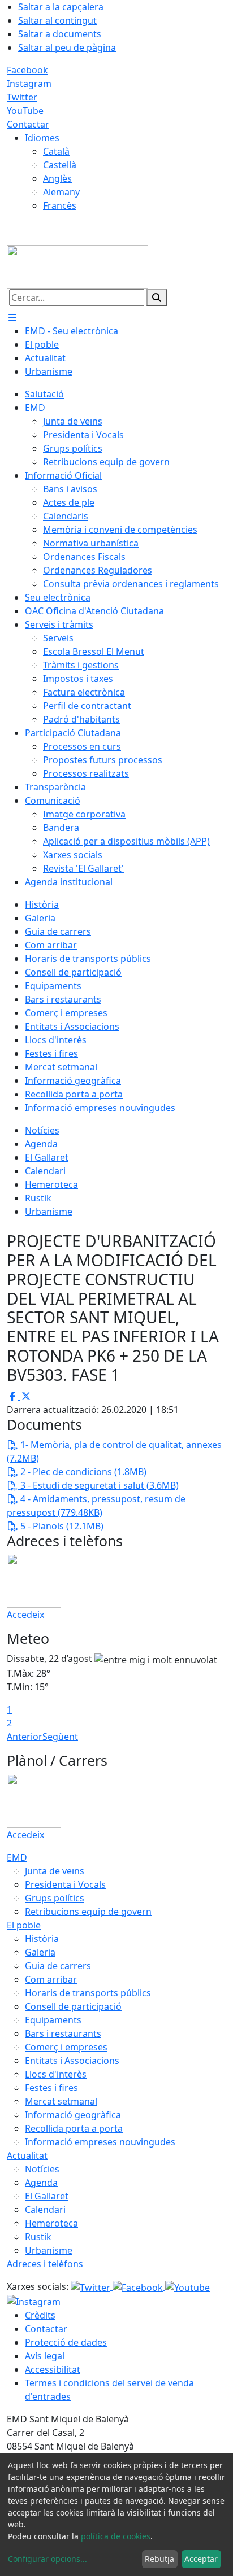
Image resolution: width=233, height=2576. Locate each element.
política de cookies (116, 2536)
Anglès (57, 178)
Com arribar (51, 1979)
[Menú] (12, 317)
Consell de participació (73, 2006)
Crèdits (40, 2315)
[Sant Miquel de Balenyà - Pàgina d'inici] (77, 266)
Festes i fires (51, 2088)
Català (56, 151)
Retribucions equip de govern (88, 1912)
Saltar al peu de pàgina (67, 47)
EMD (17, 1857)
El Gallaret (47, 2196)
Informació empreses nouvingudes (100, 2142)
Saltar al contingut (57, 20)
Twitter (22, 97)
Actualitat (27, 2155)
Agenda (41, 2183)
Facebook (27, 70)
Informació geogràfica (73, 2115)
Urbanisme (49, 2250)
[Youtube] (187, 2286)
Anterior (25, 1737)
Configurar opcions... (48, 2559)
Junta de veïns (55, 1871)
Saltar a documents (60, 34)
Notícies (42, 2169)
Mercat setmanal (61, 2101)
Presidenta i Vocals (65, 1884)
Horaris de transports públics (88, 1993)
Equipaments (53, 2020)
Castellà (60, 165)
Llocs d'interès (56, 2074)
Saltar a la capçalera (61, 7)
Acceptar (201, 2559)
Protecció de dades (66, 2342)
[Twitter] (92, 2286)
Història (42, 1939)
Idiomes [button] (42, 138)
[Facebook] (139, 2286)
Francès (60, 205)
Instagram (29, 84)
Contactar (28, 124)
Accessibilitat (53, 2369)
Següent (60, 1737)
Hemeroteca (51, 2223)
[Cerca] (157, 298)
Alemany (61, 192)
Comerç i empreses (66, 2047)
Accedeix (25, 1615)
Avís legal (45, 2356)
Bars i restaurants (63, 2033)
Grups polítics (55, 1898)
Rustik (38, 2237)
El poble (24, 1925)
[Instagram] (34, 2301)
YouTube (25, 111)
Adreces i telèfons (45, 2264)
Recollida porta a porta (74, 2128)
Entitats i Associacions (72, 2061)
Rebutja (159, 2559)
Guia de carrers (58, 1966)
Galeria (40, 1952)
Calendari (45, 2210)
